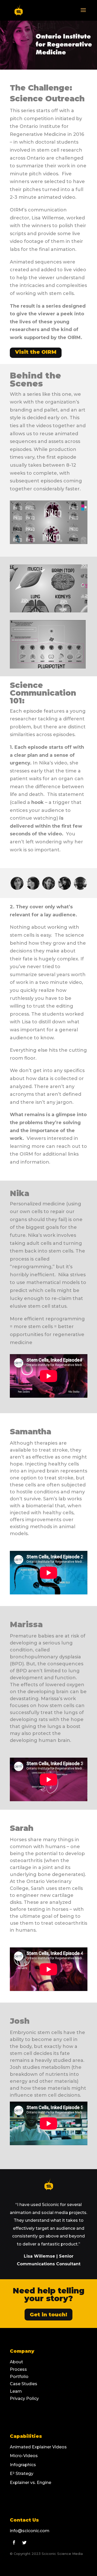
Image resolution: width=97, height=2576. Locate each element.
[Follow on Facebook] (14, 2542)
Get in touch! (48, 2315)
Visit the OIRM (36, 352)
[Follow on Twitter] (24, 2542)
